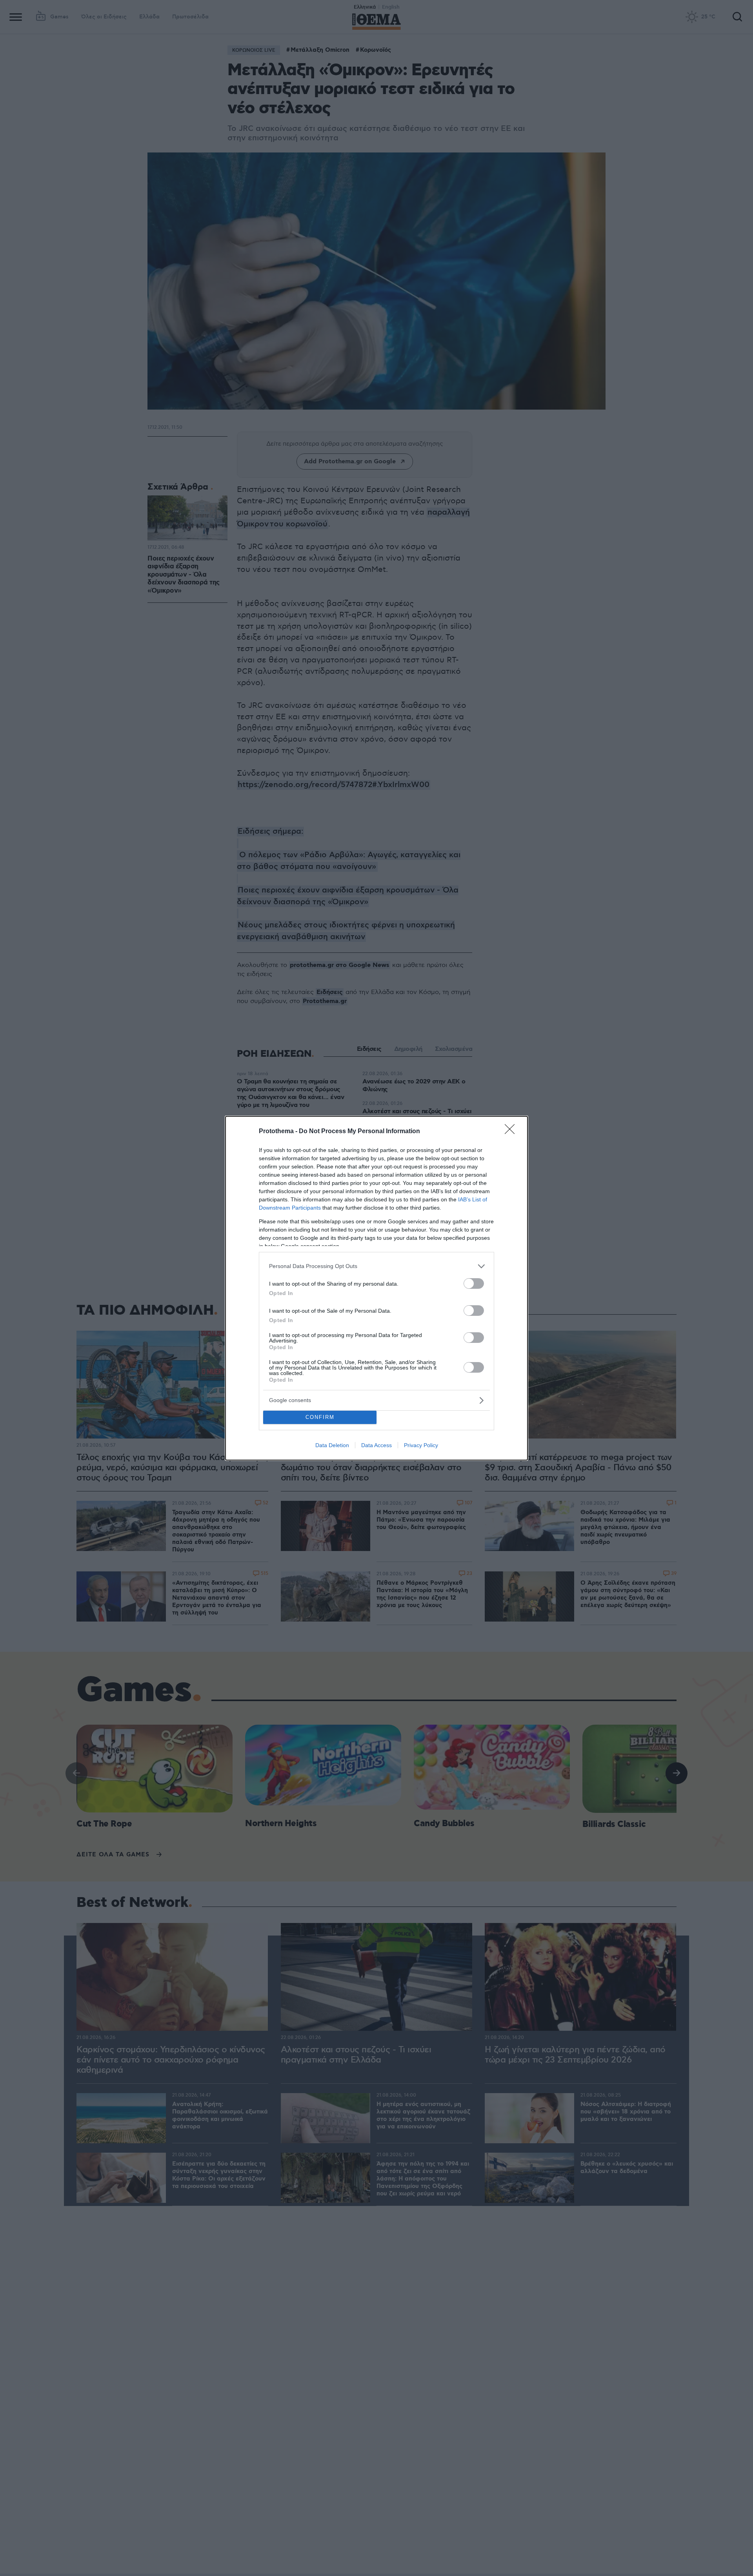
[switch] (474, 1283)
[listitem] (376, 1266)
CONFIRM (320, 1417)
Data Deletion (332, 1445)
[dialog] (376, 1288)
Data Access (376, 1445)
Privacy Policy (421, 1445)
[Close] (512, 1132)
